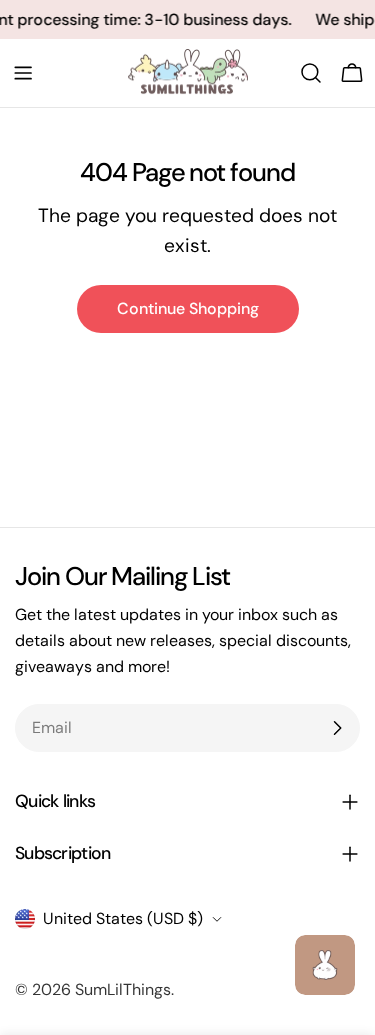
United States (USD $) (123, 918)
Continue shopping (188, 308)
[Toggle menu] (23, 73)
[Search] (311, 73)
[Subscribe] (337, 728)
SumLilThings (123, 989)
